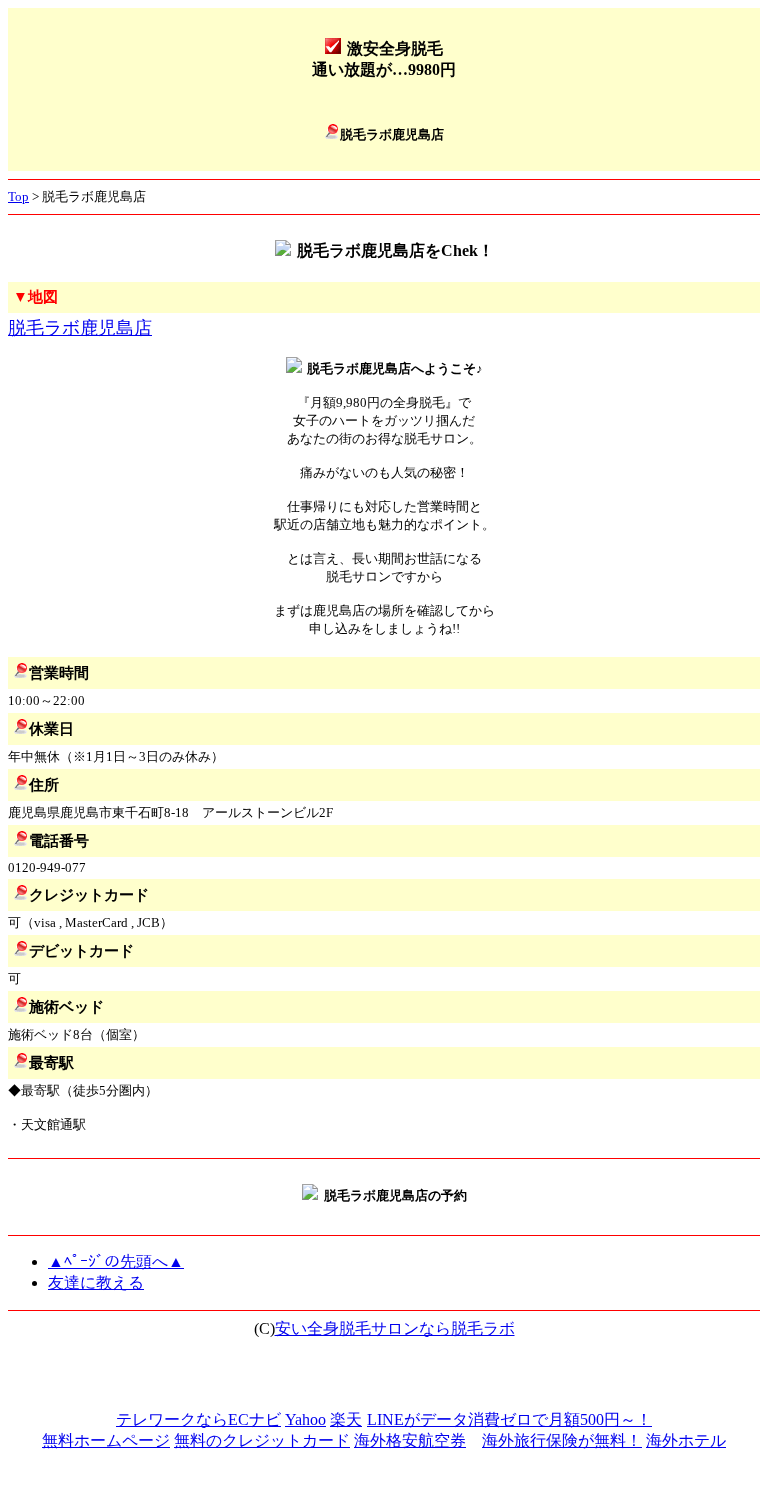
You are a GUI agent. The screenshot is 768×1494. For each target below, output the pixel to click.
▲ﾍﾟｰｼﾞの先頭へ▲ (116, 1261)
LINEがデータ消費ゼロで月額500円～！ (509, 1419)
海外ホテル (686, 1440)
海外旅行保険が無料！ (562, 1440)
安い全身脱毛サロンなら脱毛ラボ (395, 1328)
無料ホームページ (106, 1440)
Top (18, 196)
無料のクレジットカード (262, 1440)
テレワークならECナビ (198, 1419)
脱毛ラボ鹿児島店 (80, 328)
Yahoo (305, 1419)
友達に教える (96, 1282)
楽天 (346, 1419)
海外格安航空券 (410, 1440)
